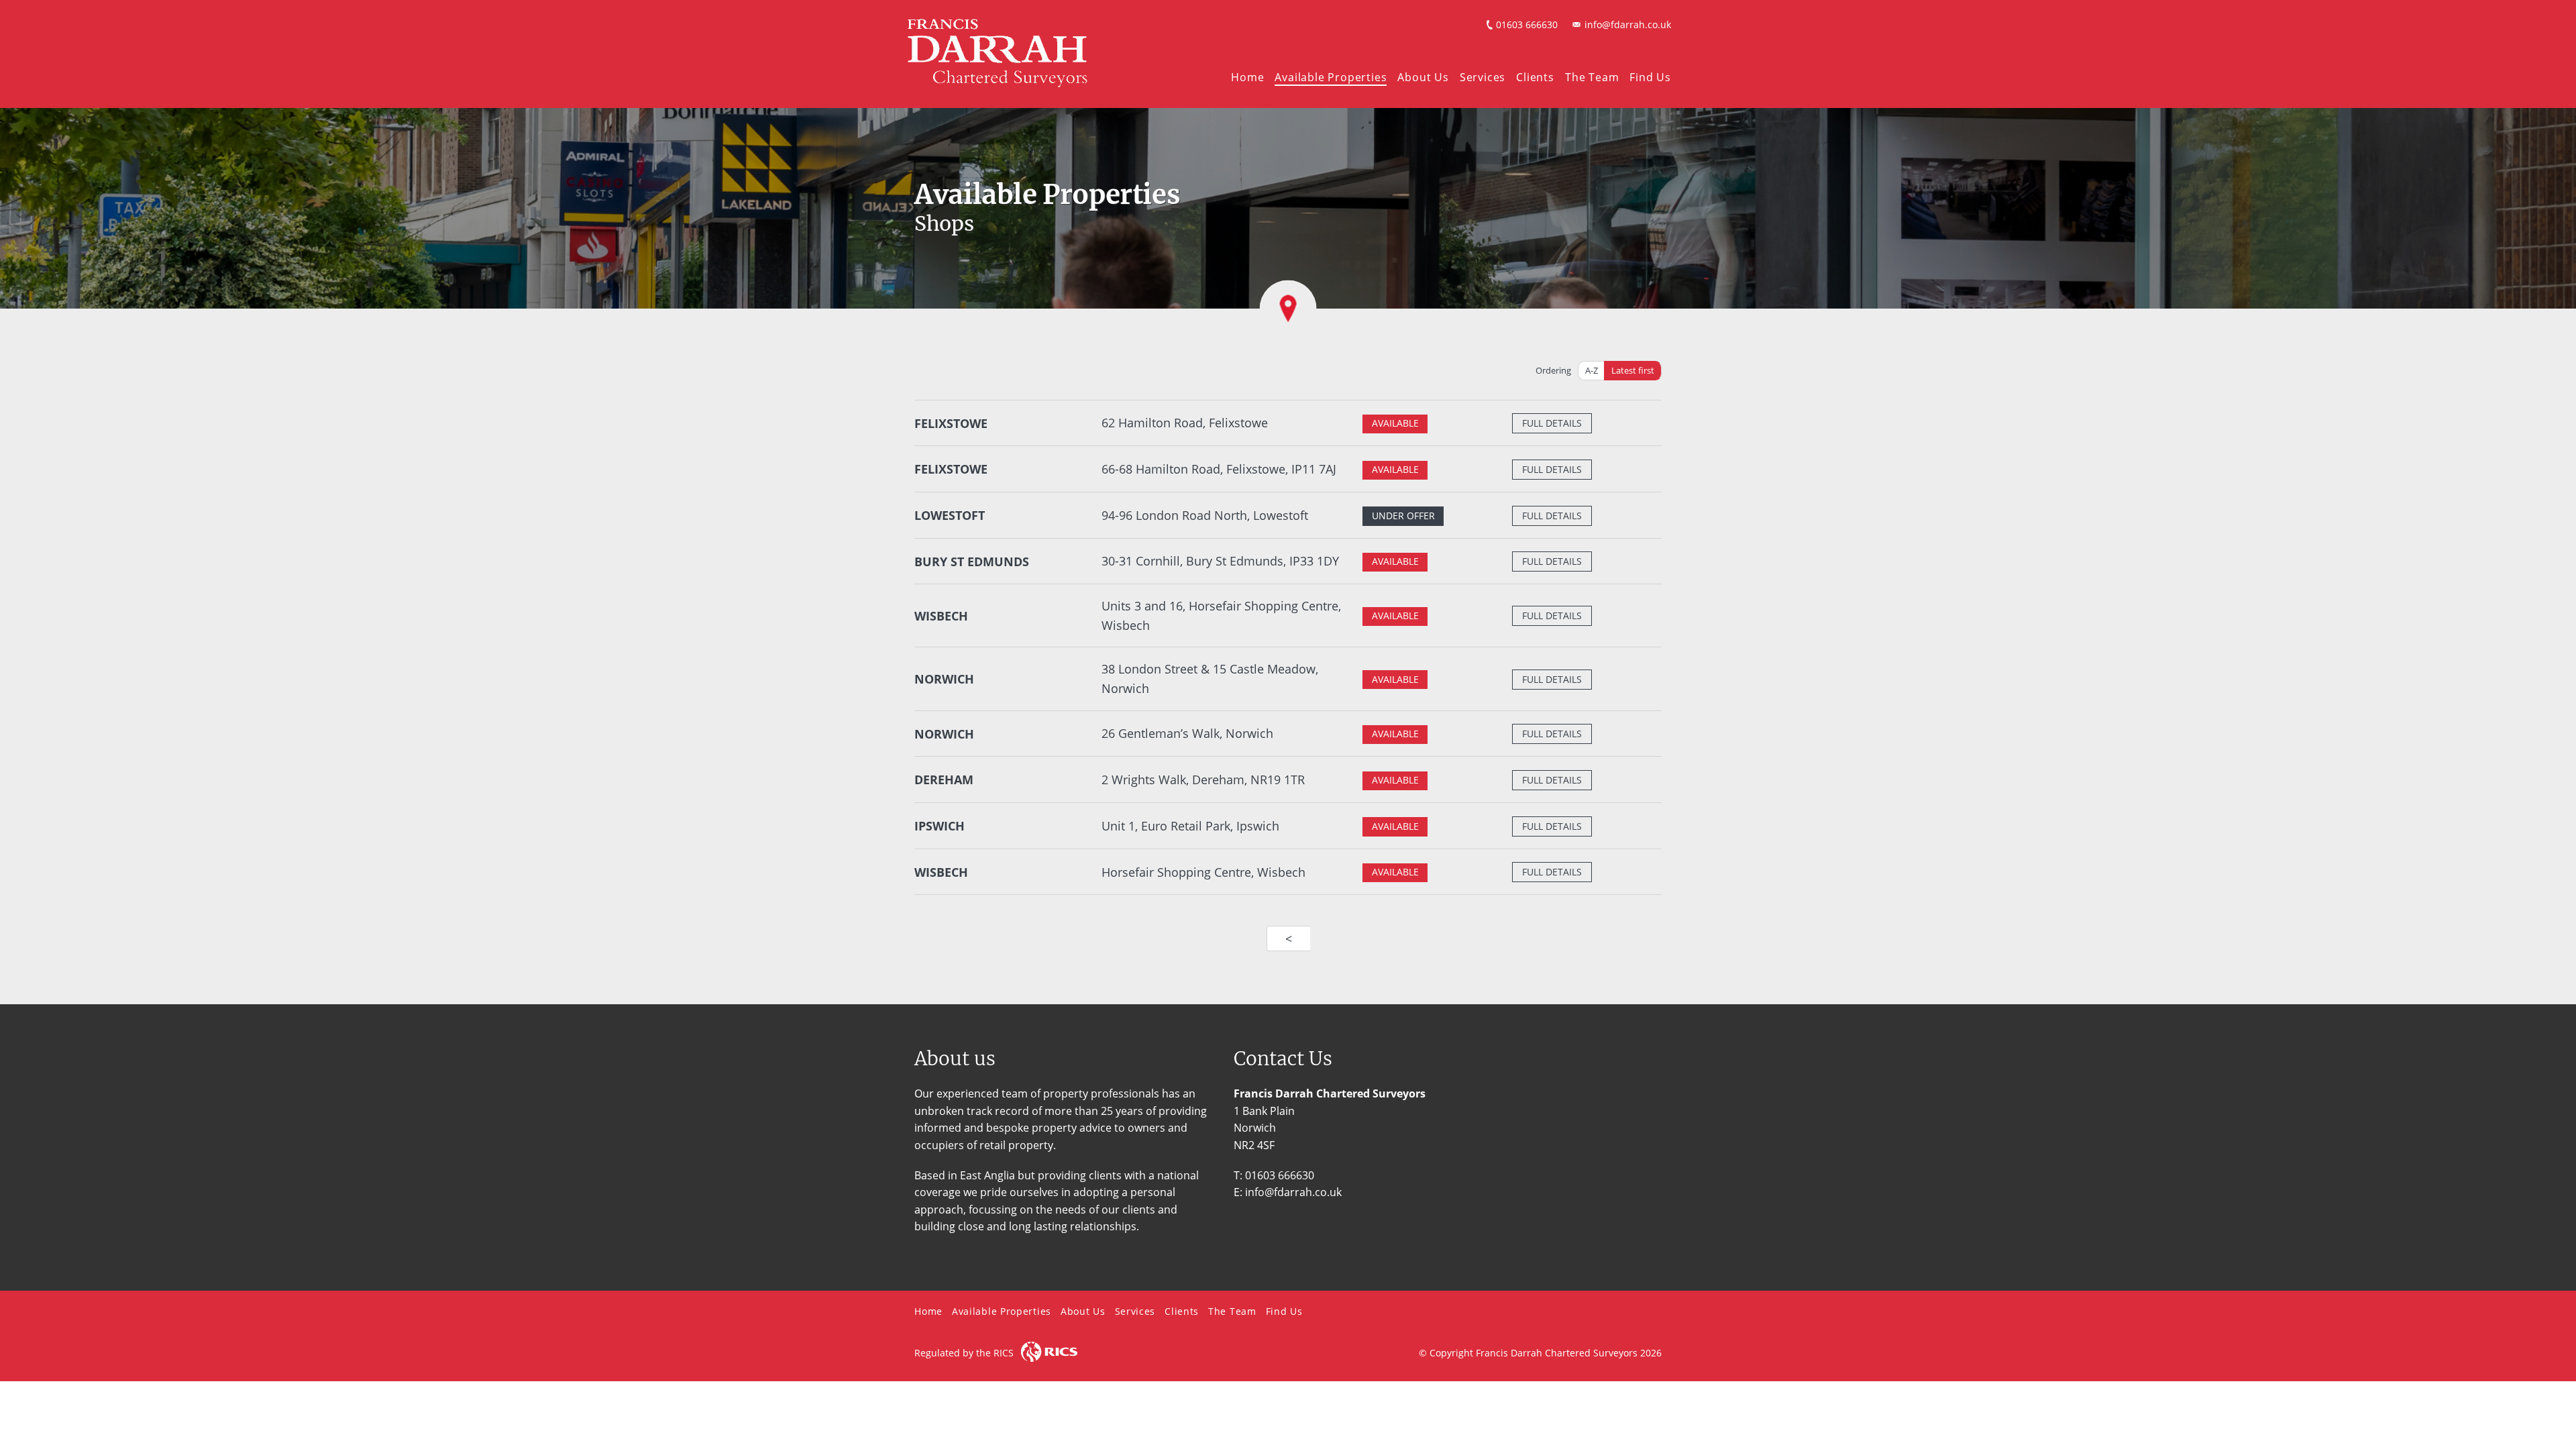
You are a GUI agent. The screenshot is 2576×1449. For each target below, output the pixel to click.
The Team (1592, 77)
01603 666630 (1527, 24)
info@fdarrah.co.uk (1628, 24)
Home (1247, 77)
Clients (1535, 77)
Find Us (1650, 77)
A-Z (1592, 370)
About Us (1423, 77)
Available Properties (1331, 77)
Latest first (1633, 370)
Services (1483, 77)
